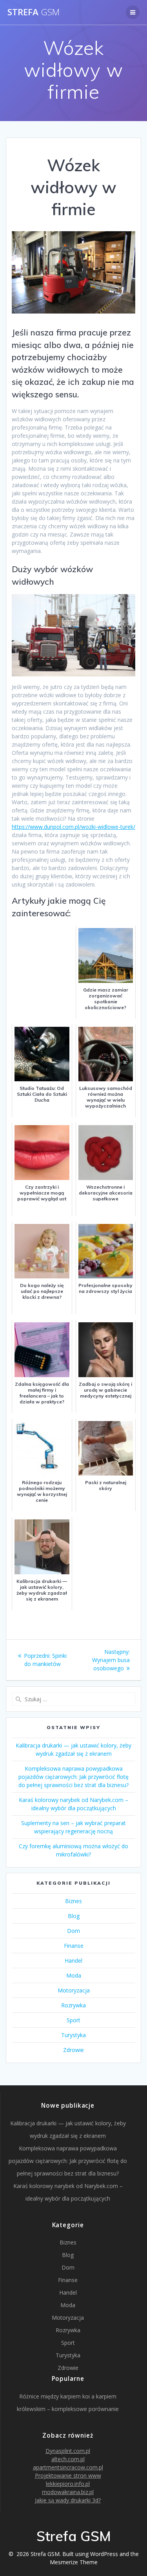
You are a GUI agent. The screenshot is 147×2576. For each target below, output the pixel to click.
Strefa (34, 12)
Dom (73, 1931)
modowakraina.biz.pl (68, 2492)
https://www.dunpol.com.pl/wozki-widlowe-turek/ (73, 827)
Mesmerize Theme (74, 2562)
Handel (73, 1961)
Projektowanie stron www (68, 2475)
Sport (73, 2020)
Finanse (74, 1946)
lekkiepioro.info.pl (68, 2484)
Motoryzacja (74, 1990)
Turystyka (73, 2035)
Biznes (73, 1901)
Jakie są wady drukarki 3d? (68, 2500)
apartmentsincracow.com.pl (68, 2467)
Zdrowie (73, 2050)
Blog (74, 1916)
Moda (74, 1975)
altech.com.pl (68, 2459)
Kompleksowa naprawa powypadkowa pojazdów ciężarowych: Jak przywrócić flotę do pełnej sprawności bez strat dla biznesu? (73, 1777)
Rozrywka (73, 2005)
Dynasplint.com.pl (68, 2451)
